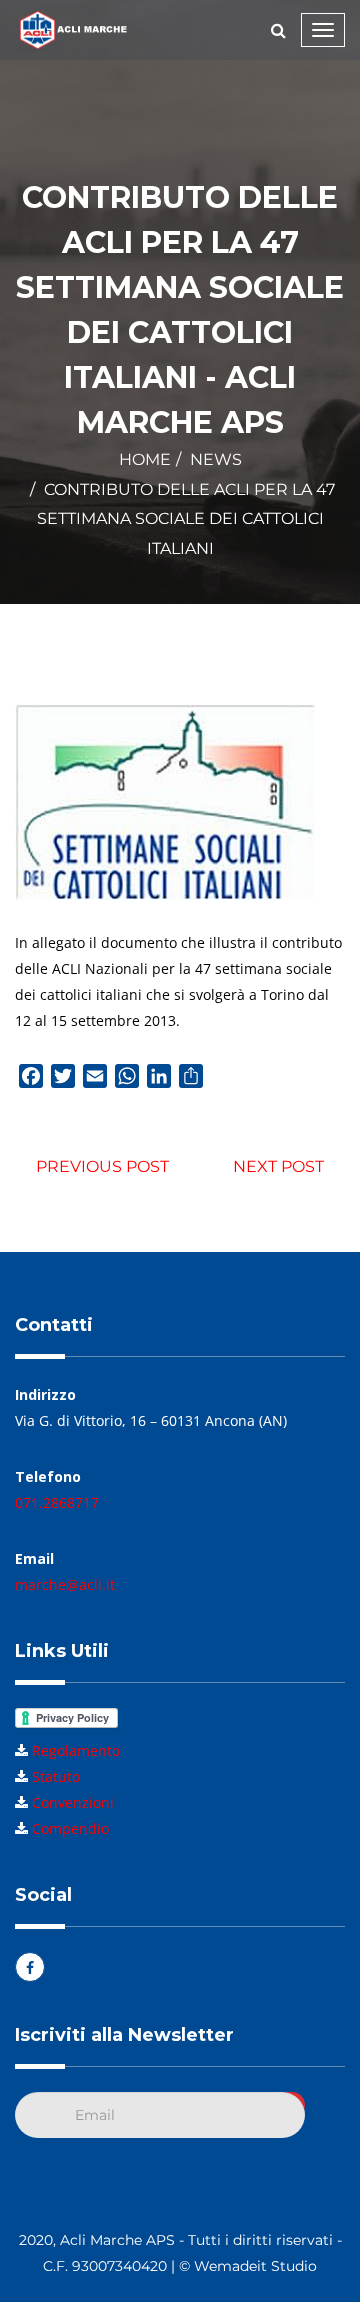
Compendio (70, 1828)
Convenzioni (73, 1802)
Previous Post (102, 1166)
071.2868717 (57, 1502)
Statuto (56, 1776)
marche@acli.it (65, 1584)
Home (145, 459)
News (216, 459)
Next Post (278, 1166)
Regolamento (76, 1750)
